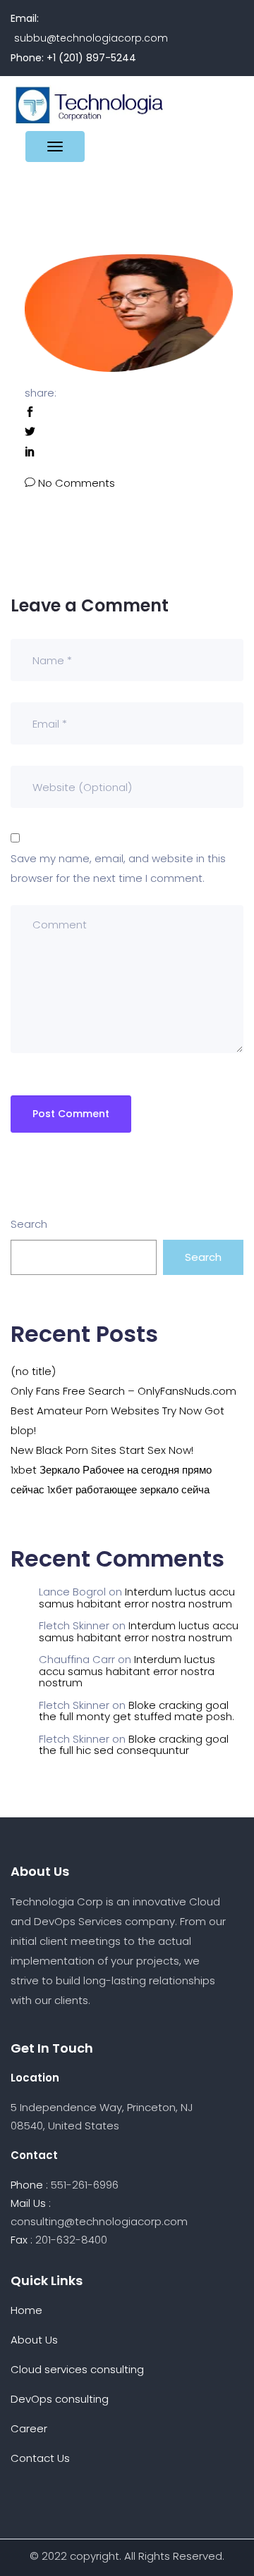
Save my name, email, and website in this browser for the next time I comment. (118, 868)
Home (26, 2310)
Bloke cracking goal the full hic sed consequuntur (134, 1745)
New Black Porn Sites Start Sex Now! (102, 1450)
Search (29, 1224)
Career (29, 2428)
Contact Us (40, 2458)
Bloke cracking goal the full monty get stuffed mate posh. (137, 1711)
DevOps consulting (60, 2399)
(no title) (33, 1371)
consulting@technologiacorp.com (99, 2221)
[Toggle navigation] (55, 147)
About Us (34, 2340)
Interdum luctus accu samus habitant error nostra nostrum (137, 1598)
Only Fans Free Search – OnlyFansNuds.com (123, 1391)
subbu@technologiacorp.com (91, 38)
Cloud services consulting (77, 2369)
